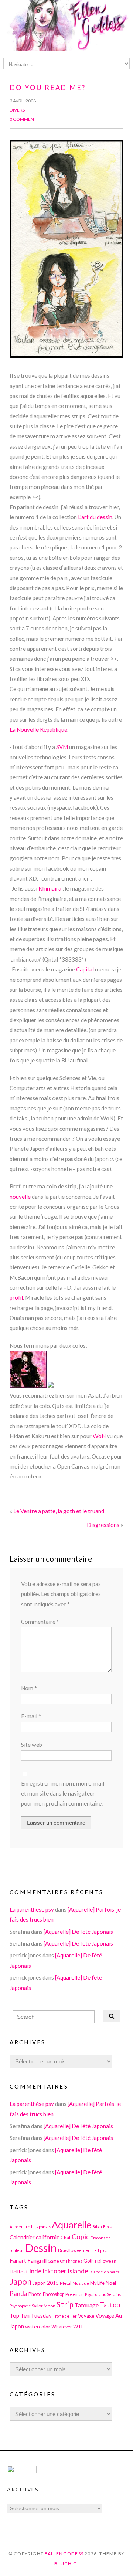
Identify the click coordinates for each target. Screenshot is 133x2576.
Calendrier (22, 2237)
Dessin (41, 2248)
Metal (66, 2283)
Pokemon (75, 2294)
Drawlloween (71, 2250)
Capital (85, 969)
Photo (35, 2294)
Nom (29, 1688)
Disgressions (103, 1525)
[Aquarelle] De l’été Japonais (78, 1932)
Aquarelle (71, 2225)
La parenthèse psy (32, 1909)
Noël (111, 2283)
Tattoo (110, 2305)
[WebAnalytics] (22, 2471)
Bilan (97, 2227)
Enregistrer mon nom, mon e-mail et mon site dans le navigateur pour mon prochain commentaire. (63, 1794)
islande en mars (104, 2272)
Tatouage (87, 2305)
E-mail (31, 1716)
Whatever (62, 2327)
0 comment (23, 119)
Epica (103, 2250)
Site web (32, 1745)
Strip (65, 2304)
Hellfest (19, 2271)
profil (16, 1297)
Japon (21, 2282)
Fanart (18, 2260)
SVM (62, 747)
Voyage (86, 2316)
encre (91, 2250)
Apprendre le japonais (30, 2227)
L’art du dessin (95, 517)
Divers (17, 110)
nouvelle (20, 1197)
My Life (97, 2283)
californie (48, 2237)
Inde (35, 2271)
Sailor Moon (44, 2306)
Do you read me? (48, 88)
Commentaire (40, 1622)
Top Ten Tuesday (31, 2315)
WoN (99, 1436)
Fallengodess (64, 2554)
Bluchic (66, 2564)
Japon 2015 (46, 2283)
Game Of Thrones (65, 2261)
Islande (78, 2271)
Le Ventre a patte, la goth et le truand (59, 1511)
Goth (89, 2261)
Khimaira (50, 888)
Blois (107, 2227)
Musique (81, 2283)
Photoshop (54, 2294)
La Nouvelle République (38, 729)
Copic (81, 2237)
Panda (18, 2293)
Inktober (54, 2271)
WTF (79, 2327)
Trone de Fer (65, 2316)
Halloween (106, 2261)
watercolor (38, 2326)
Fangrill (37, 2260)
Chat (66, 2238)
